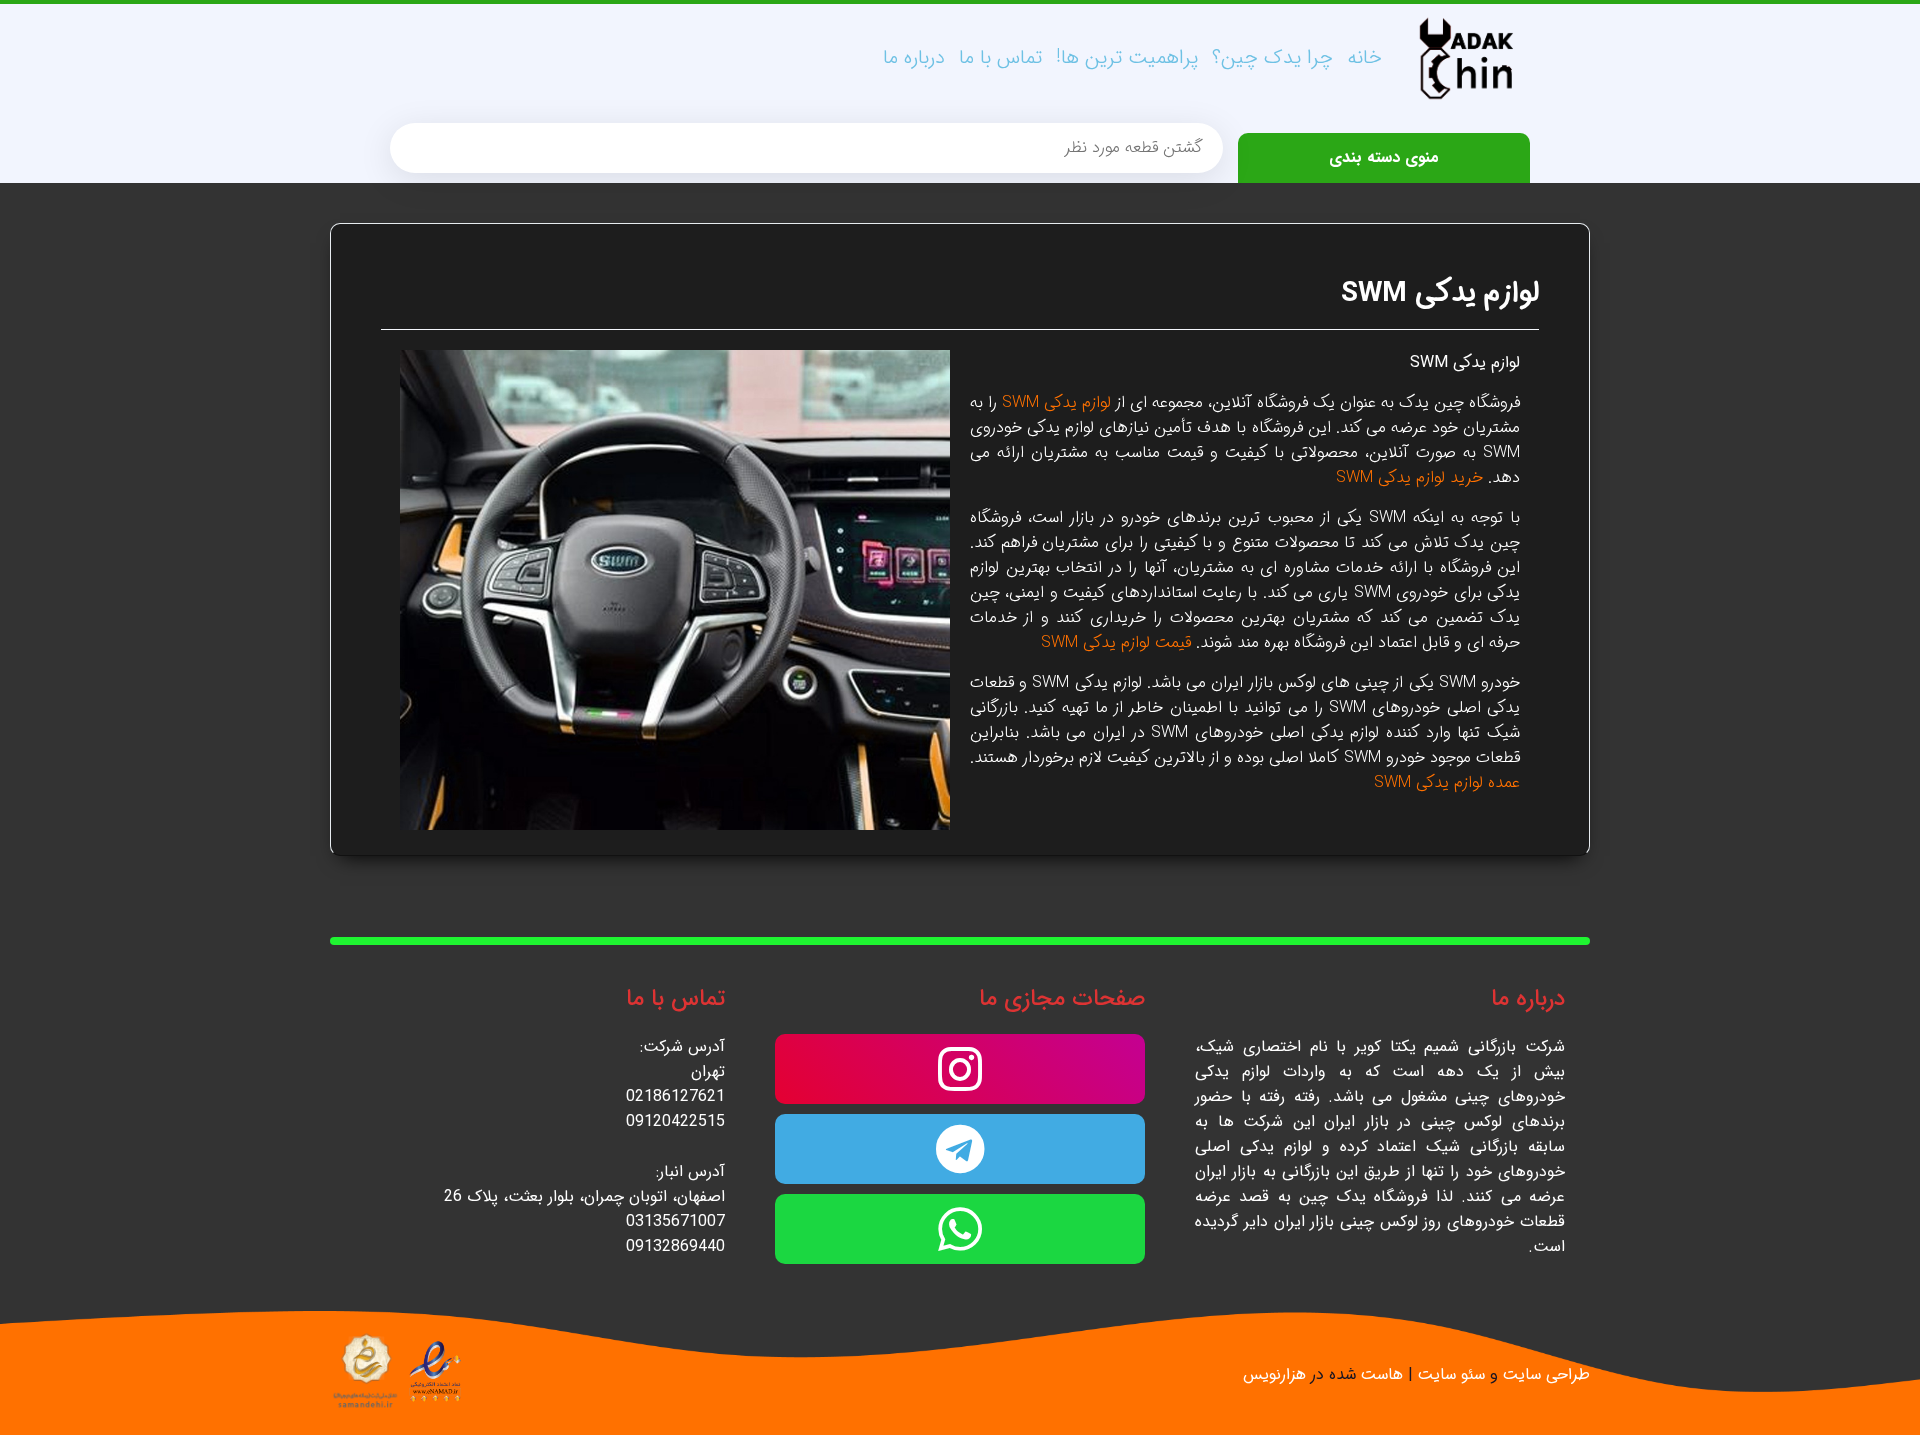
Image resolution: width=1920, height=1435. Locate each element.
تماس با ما (1000, 57)
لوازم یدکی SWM (1440, 294)
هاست (1382, 1374)
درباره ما (914, 57)
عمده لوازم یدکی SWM (1447, 782)
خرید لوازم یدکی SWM (1409, 477)
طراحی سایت (1546, 1374)
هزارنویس (1274, 1374)
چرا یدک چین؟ (1272, 57)
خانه (1364, 57)
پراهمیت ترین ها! (1127, 57)
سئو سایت (1451, 1374)
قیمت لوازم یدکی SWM (1116, 642)
